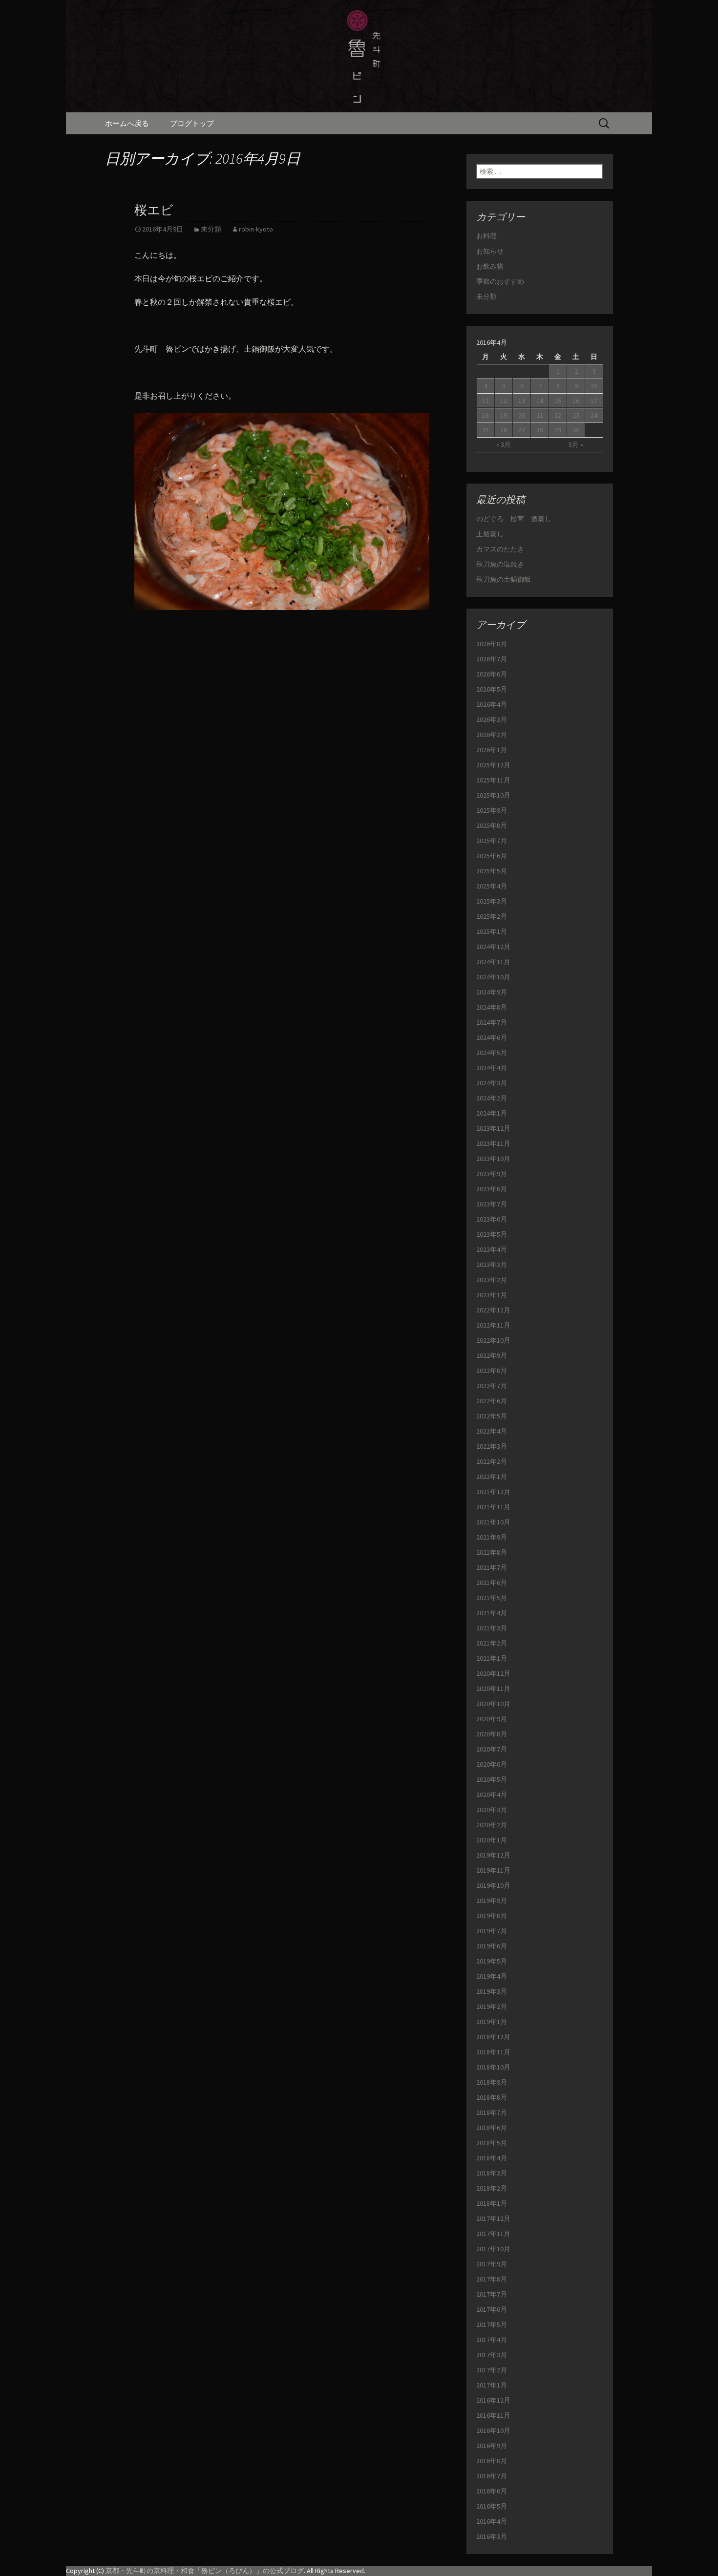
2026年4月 (492, 704)
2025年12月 (493, 765)
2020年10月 (493, 1704)
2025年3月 (492, 901)
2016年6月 (492, 2491)
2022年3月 (492, 1446)
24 (594, 415)
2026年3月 (492, 719)
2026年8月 (492, 644)
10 (594, 386)
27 (522, 430)
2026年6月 (492, 674)
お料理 (486, 236)
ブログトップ (192, 123)
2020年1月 (492, 1840)
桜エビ (154, 210)
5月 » (576, 444)
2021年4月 (492, 1613)
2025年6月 (492, 856)
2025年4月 (492, 886)
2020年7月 (492, 1749)
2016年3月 (492, 2536)
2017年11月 (493, 2234)
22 (558, 415)
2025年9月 (492, 810)
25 (486, 430)
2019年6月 (492, 1946)
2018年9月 (492, 2082)
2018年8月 (492, 2097)
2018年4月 (492, 2158)
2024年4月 (492, 1068)
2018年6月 (492, 2128)
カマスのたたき (500, 549)
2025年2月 (492, 916)
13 (522, 401)
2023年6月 (492, 1219)
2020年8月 (492, 1734)
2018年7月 (492, 2112)
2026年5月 (492, 689)
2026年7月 (492, 659)
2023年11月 (493, 1143)
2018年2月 (492, 2188)
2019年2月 (492, 2006)
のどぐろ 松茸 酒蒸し (514, 519)
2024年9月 (492, 992)
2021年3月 (492, 1628)
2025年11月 (493, 780)
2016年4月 (492, 2521)
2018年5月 (492, 2143)
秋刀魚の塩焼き (500, 564)
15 (558, 401)
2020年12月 (493, 1673)
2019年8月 (492, 1916)
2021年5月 (492, 1598)
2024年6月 (492, 1037)
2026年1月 (492, 750)
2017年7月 (492, 2294)
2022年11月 (493, 1325)
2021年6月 (492, 1583)
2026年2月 (492, 735)
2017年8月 (492, 2279)
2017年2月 (492, 2370)
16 (576, 401)
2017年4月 (492, 2340)
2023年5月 (492, 1234)
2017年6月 (492, 2309)
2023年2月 (492, 1280)
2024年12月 (493, 947)
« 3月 (504, 444)
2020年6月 (492, 1764)
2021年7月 (492, 1567)
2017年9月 (492, 2264)
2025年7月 (492, 841)
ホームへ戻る (127, 123)
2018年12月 (493, 2037)
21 (540, 415)
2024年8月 (492, 1007)
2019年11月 (493, 1870)
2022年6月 (492, 1401)
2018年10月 (493, 2067)
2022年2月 (492, 1461)
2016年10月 (493, 2430)
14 (540, 401)
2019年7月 (492, 1931)
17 (594, 401)
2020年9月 (492, 1719)
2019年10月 (493, 1885)
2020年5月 (492, 1779)
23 (576, 415)
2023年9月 (492, 1174)
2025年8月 (492, 825)
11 (486, 401)
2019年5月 (492, 1961)
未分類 (211, 229)
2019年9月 (492, 1900)
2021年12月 (493, 1492)
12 (504, 401)
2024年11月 (493, 962)
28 (540, 430)
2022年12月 (493, 1310)
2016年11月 (493, 2415)
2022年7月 (492, 1386)
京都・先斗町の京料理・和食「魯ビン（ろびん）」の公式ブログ (205, 2571)
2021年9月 (492, 1537)
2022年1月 (492, 1477)
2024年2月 (492, 1098)
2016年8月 (492, 2461)
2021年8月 (492, 1552)
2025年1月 (492, 931)
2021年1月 (492, 1658)
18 (486, 415)
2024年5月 (492, 1053)
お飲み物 (490, 266)
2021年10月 (493, 1522)
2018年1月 (492, 2203)
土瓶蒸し (490, 534)
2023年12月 (493, 1128)
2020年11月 (493, 1689)
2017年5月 (492, 2324)
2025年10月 (493, 795)
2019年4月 (492, 1976)
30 (576, 430)
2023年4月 (492, 1249)
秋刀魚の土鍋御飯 (504, 579)
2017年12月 (493, 2218)
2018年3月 (492, 2173)
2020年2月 (492, 1825)
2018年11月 (493, 2052)
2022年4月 (492, 1431)
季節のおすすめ (500, 281)
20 (522, 415)
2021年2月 (492, 1643)
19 (504, 415)
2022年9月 (492, 1355)
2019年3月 (492, 1991)
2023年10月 (493, 1159)
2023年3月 (492, 1265)
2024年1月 (492, 1113)
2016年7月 (492, 2476)
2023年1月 (492, 1295)
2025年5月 (492, 871)
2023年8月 (492, 1189)
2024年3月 (492, 1083)
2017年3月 (492, 2355)
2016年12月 (493, 2400)
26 (504, 430)
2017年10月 (493, 2249)
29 (558, 430)
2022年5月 (492, 1416)
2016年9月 (492, 2446)
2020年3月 (492, 1810)
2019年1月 (492, 2022)
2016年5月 (492, 2506)
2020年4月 (492, 1795)
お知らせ (490, 251)
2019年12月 (493, 1855)
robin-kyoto (256, 229)
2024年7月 (492, 1022)
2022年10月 (493, 1340)
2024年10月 (493, 977)
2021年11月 (493, 1507)
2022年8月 (492, 1371)
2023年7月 (492, 1204)
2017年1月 (492, 2385)
